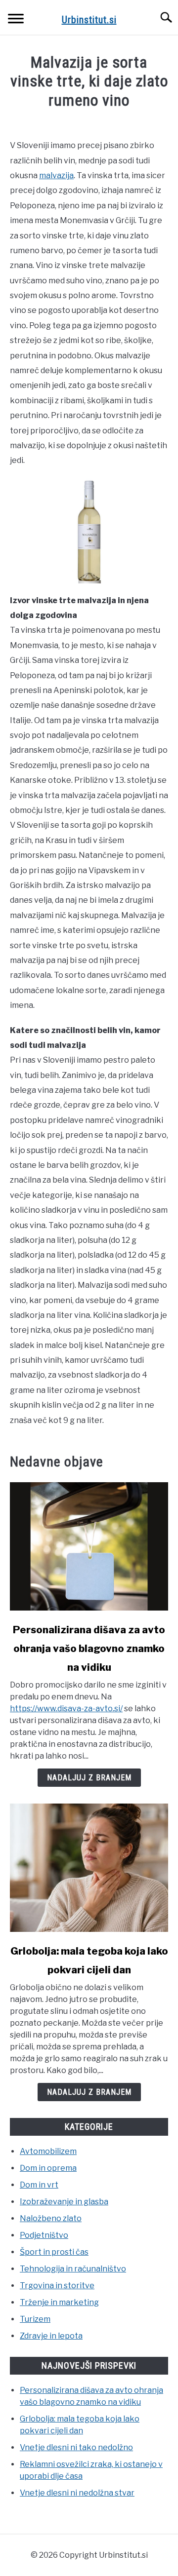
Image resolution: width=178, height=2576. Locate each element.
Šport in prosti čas (54, 2252)
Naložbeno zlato (51, 2218)
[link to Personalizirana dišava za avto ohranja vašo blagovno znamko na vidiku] (89, 1546)
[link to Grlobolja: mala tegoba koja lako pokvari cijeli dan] (89, 1868)
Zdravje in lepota (51, 2336)
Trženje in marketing (59, 2302)
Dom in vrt (39, 2185)
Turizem (35, 2319)
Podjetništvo (44, 2235)
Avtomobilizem (48, 2151)
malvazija (56, 175)
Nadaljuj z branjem (89, 1778)
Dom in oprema (48, 2168)
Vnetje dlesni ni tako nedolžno (76, 2447)
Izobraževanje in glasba (64, 2202)
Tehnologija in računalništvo (73, 2269)
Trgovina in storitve (57, 2286)
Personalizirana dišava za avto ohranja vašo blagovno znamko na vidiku (89, 1649)
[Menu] (16, 20)
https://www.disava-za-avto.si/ (66, 1709)
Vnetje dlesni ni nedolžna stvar (77, 2493)
